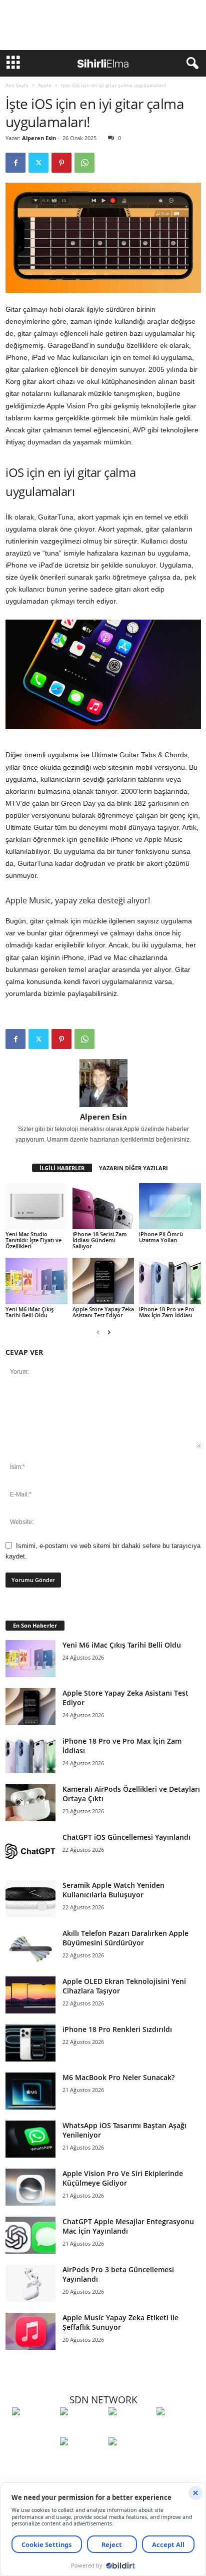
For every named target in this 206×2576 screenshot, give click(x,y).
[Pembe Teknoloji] (81, 2460)
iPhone (16, 357)
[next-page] (109, 1332)
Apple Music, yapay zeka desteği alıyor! (78, 900)
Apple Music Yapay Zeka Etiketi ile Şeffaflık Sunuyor (120, 2322)
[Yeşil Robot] (130, 2430)
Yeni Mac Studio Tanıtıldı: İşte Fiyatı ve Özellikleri (33, 1240)
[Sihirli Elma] (81, 2430)
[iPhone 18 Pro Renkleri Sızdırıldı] (30, 2043)
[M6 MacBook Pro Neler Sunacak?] (30, 2091)
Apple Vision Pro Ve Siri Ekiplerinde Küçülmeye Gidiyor (123, 2178)
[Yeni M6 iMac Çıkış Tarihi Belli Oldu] (36, 1281)
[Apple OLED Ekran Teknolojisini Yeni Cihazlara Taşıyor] (30, 1995)
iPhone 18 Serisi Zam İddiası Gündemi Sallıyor (100, 1240)
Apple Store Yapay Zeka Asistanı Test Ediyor (103, 1312)
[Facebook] (15, 163)
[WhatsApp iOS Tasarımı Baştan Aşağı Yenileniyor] (30, 2139)
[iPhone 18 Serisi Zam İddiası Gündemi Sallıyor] (103, 1206)
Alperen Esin (39, 138)
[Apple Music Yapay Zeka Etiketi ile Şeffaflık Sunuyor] (30, 2332)
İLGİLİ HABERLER (62, 1168)
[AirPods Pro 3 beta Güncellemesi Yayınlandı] (30, 2283)
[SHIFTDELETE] (33, 2430)
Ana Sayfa (17, 85)
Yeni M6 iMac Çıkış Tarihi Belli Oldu (29, 1312)
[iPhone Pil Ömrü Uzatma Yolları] (170, 1206)
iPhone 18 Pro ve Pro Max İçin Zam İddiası (167, 1312)
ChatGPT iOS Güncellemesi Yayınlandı (126, 1837)
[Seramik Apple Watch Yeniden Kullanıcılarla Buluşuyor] (30, 1899)
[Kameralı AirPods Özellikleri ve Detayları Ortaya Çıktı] (30, 1803)
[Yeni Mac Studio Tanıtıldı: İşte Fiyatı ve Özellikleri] (36, 1206)
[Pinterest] (61, 163)
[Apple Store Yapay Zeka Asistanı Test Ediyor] (103, 1281)
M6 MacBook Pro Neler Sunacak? (118, 2077)
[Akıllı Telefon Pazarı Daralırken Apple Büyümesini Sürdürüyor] (30, 1947)
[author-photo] (103, 1083)
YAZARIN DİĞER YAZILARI (133, 1168)
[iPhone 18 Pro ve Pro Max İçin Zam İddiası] (170, 1281)
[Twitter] (38, 163)
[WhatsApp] (84, 163)
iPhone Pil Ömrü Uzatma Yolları (161, 1237)
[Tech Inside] (178, 2430)
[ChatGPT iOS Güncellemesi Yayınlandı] (30, 1851)
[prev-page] (98, 1332)
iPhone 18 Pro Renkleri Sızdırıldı (117, 2029)
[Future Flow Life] (130, 2460)
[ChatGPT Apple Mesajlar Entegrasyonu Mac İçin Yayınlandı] (30, 2235)
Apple (45, 85)
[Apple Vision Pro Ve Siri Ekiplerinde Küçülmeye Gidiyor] (30, 2187)
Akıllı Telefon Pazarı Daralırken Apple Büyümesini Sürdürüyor (125, 1938)
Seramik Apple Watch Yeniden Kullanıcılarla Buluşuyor (113, 1890)
